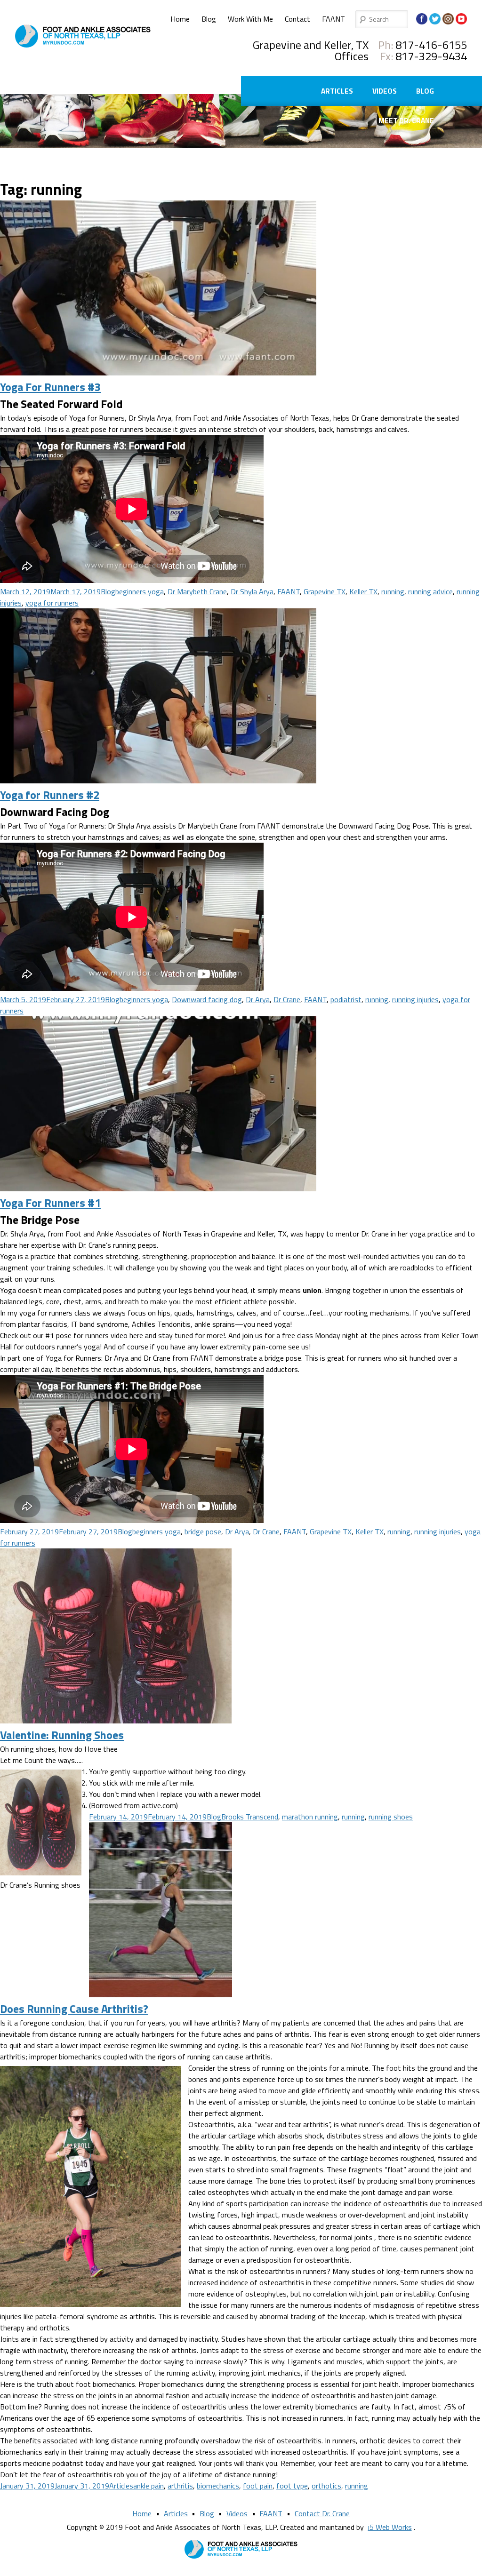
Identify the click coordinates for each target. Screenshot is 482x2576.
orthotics (326, 2486)
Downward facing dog (207, 999)
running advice (430, 591)
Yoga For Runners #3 (50, 387)
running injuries (415, 999)
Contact (297, 19)
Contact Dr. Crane (322, 2513)
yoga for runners (52, 603)
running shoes (391, 1817)
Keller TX (363, 591)
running (393, 591)
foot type (292, 2486)
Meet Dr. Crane (406, 121)
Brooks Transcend (250, 1817)
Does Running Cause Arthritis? (74, 2009)
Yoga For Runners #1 (50, 1203)
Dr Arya (258, 999)
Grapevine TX (325, 591)
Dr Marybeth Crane (197, 591)
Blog (209, 19)
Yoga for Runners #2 (50, 795)
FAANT (333, 19)
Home (180, 19)
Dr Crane (287, 999)
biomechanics (218, 2486)
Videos (385, 91)
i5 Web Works (390, 2527)
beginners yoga (140, 591)
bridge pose (203, 1531)
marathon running (310, 1817)
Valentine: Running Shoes (62, 1735)
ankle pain (149, 2486)
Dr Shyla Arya (252, 591)
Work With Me (250, 19)
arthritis (180, 2486)
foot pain (258, 2486)
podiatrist (346, 999)
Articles (337, 91)
